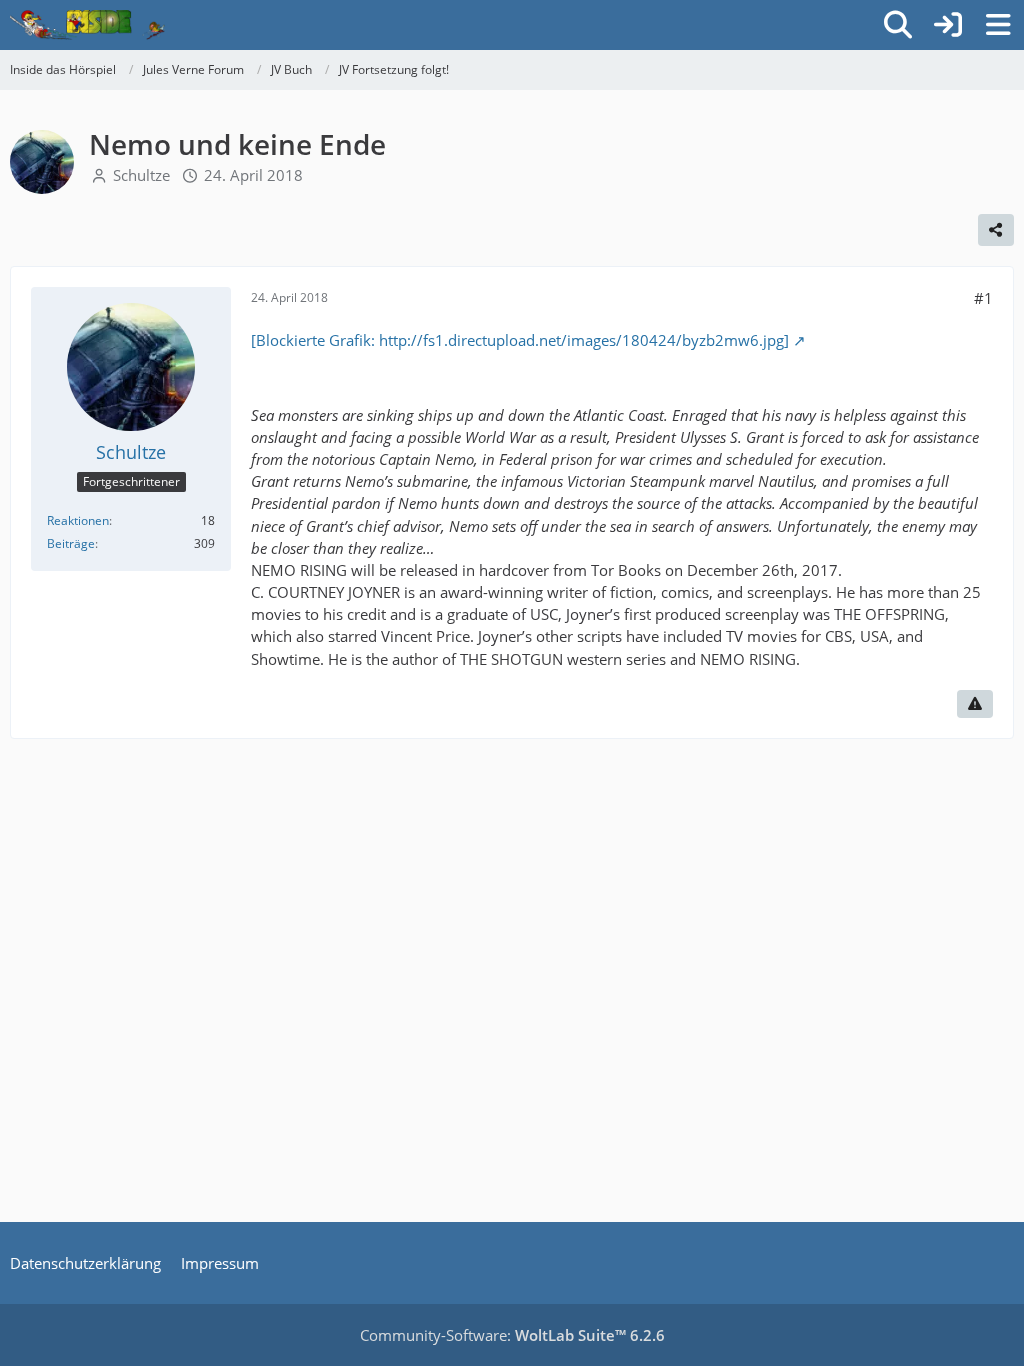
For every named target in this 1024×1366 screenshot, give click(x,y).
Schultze (141, 175)
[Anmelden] (948, 25)
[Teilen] (996, 230)
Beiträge (71, 543)
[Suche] (898, 25)
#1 (983, 298)
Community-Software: (512, 1335)
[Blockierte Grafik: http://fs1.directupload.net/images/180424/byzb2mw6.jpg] (520, 340)
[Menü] (998, 25)
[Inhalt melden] (975, 704)
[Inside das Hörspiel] (87, 25)
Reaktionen (78, 520)
